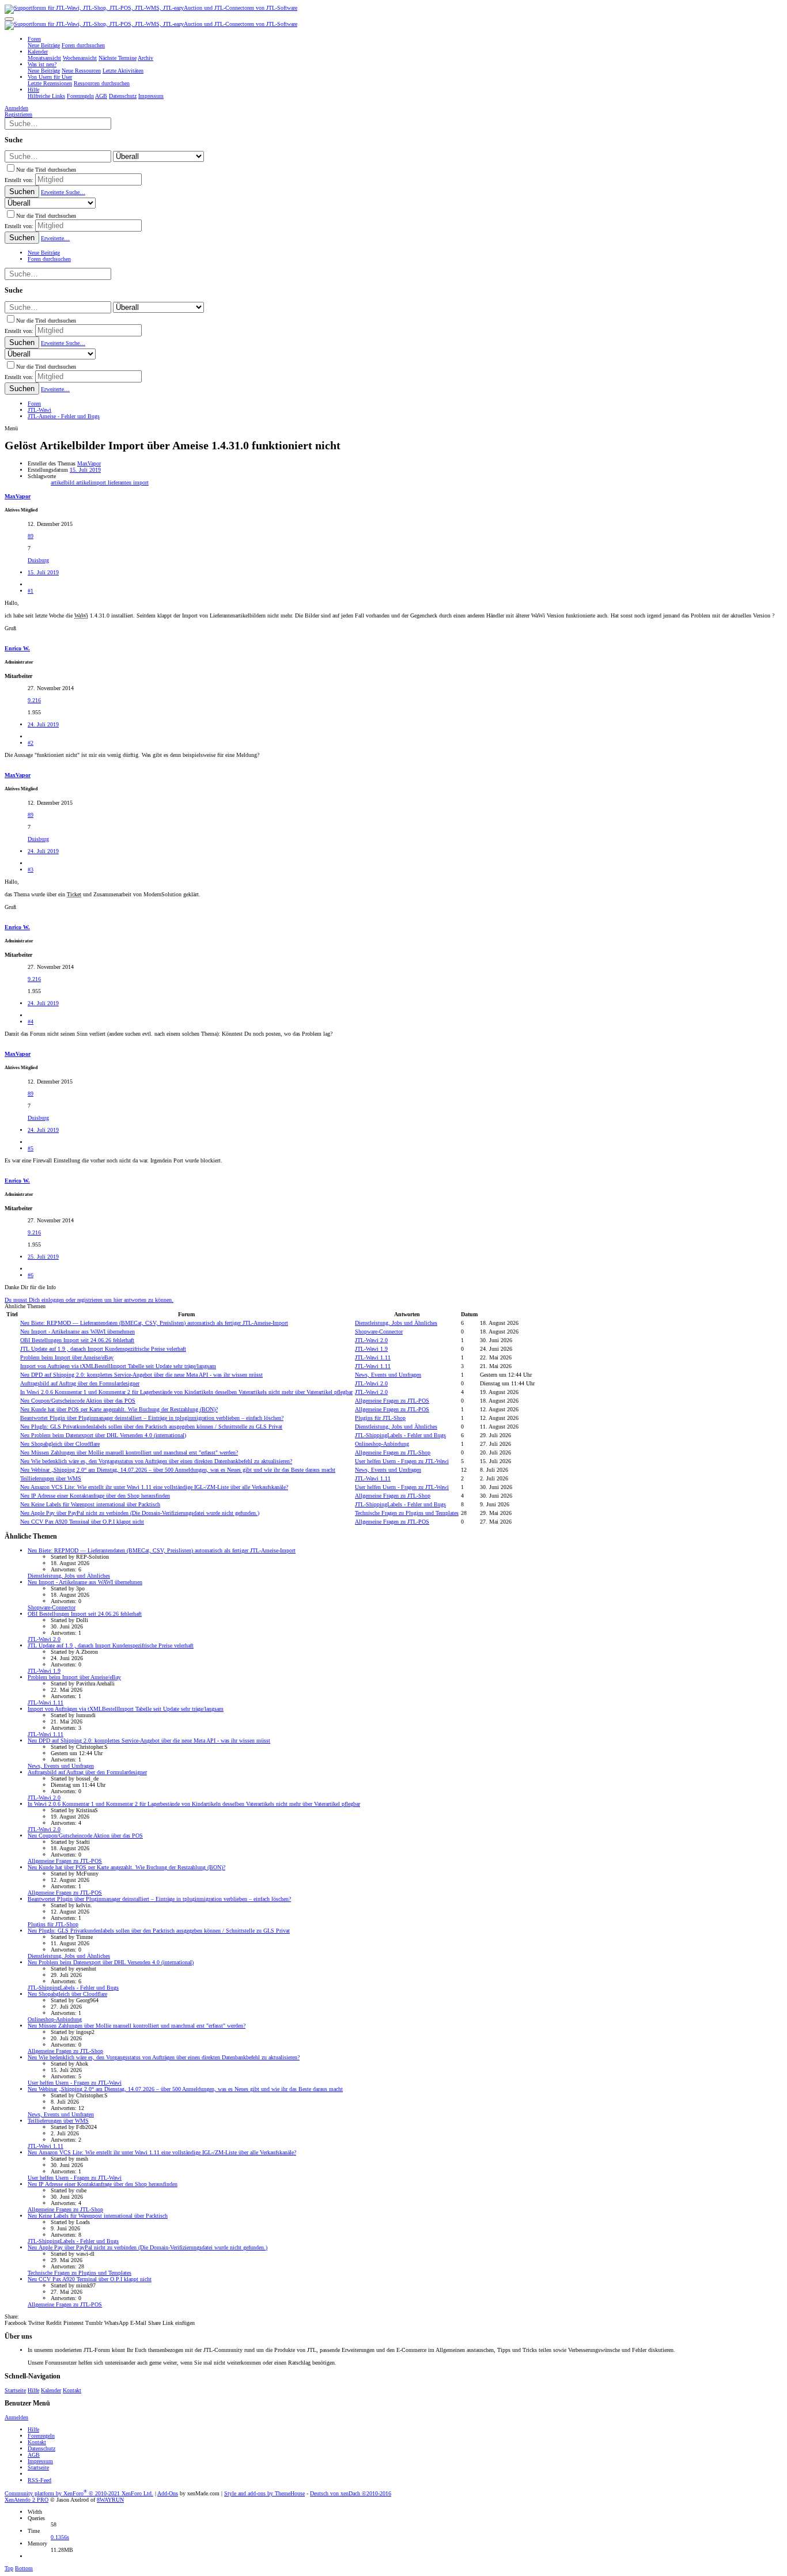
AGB (34, 2455)
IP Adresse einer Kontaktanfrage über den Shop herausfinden (95, 1496)
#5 (31, 1148)
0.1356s (60, 2537)
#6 (31, 1275)
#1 (31, 591)
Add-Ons (168, 2493)
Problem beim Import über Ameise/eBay (67, 1357)
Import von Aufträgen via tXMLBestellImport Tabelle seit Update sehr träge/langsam (118, 1366)
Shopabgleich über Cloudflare (60, 1444)
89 (31, 536)
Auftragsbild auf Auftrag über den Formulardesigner (80, 1383)
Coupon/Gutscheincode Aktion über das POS (78, 1401)
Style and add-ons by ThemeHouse (264, 2493)
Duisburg (38, 560)
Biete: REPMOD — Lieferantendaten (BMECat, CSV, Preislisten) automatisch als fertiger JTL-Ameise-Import (154, 1323)
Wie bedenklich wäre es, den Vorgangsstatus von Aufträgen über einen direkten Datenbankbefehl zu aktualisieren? (156, 1461)
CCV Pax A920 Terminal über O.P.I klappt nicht (82, 1522)
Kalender (51, 2390)
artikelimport (92, 482)
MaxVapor (89, 463)
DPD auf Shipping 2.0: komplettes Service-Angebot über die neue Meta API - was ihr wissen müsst (141, 1375)
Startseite (15, 2390)
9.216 (34, 700)
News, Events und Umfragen (388, 1375)
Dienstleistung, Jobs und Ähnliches (396, 1323)
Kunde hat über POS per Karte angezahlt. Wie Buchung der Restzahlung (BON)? (119, 1409)
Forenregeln (41, 2436)
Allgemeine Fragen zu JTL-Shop (393, 1452)
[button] (9, 19)
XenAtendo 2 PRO (27, 2500)
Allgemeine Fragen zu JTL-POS (392, 1401)
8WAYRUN (110, 2500)
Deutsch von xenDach (351, 2493)
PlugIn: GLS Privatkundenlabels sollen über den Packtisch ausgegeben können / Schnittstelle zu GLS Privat (151, 1427)
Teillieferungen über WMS (51, 1478)
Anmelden (16, 2417)
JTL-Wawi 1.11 (373, 1357)
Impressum (40, 2461)
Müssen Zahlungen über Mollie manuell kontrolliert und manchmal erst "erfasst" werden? (129, 1452)
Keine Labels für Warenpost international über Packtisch (90, 1504)
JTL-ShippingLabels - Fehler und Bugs (400, 1435)
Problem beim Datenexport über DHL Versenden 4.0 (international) (103, 1435)
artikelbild (63, 482)
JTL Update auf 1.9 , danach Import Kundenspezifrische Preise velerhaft (103, 1349)
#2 (31, 743)
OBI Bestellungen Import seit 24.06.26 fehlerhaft (77, 1340)
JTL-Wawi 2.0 (371, 1340)
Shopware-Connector (379, 1331)
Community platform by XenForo (79, 2493)
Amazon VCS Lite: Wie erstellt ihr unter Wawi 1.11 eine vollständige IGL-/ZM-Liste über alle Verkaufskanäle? (154, 1487)
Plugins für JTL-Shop (380, 1418)
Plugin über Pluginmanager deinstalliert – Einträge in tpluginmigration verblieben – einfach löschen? (152, 1418)
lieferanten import (128, 482)
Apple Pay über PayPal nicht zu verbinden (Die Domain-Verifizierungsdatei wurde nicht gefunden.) (140, 1513)
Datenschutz (41, 2448)
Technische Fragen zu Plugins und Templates (407, 1513)
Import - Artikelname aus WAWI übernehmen (77, 1331)
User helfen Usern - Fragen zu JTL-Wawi (402, 1461)
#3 (31, 870)
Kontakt (72, 2390)
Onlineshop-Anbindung (382, 1444)
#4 (31, 1022)
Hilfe (33, 2390)
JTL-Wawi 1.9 (371, 1349)
